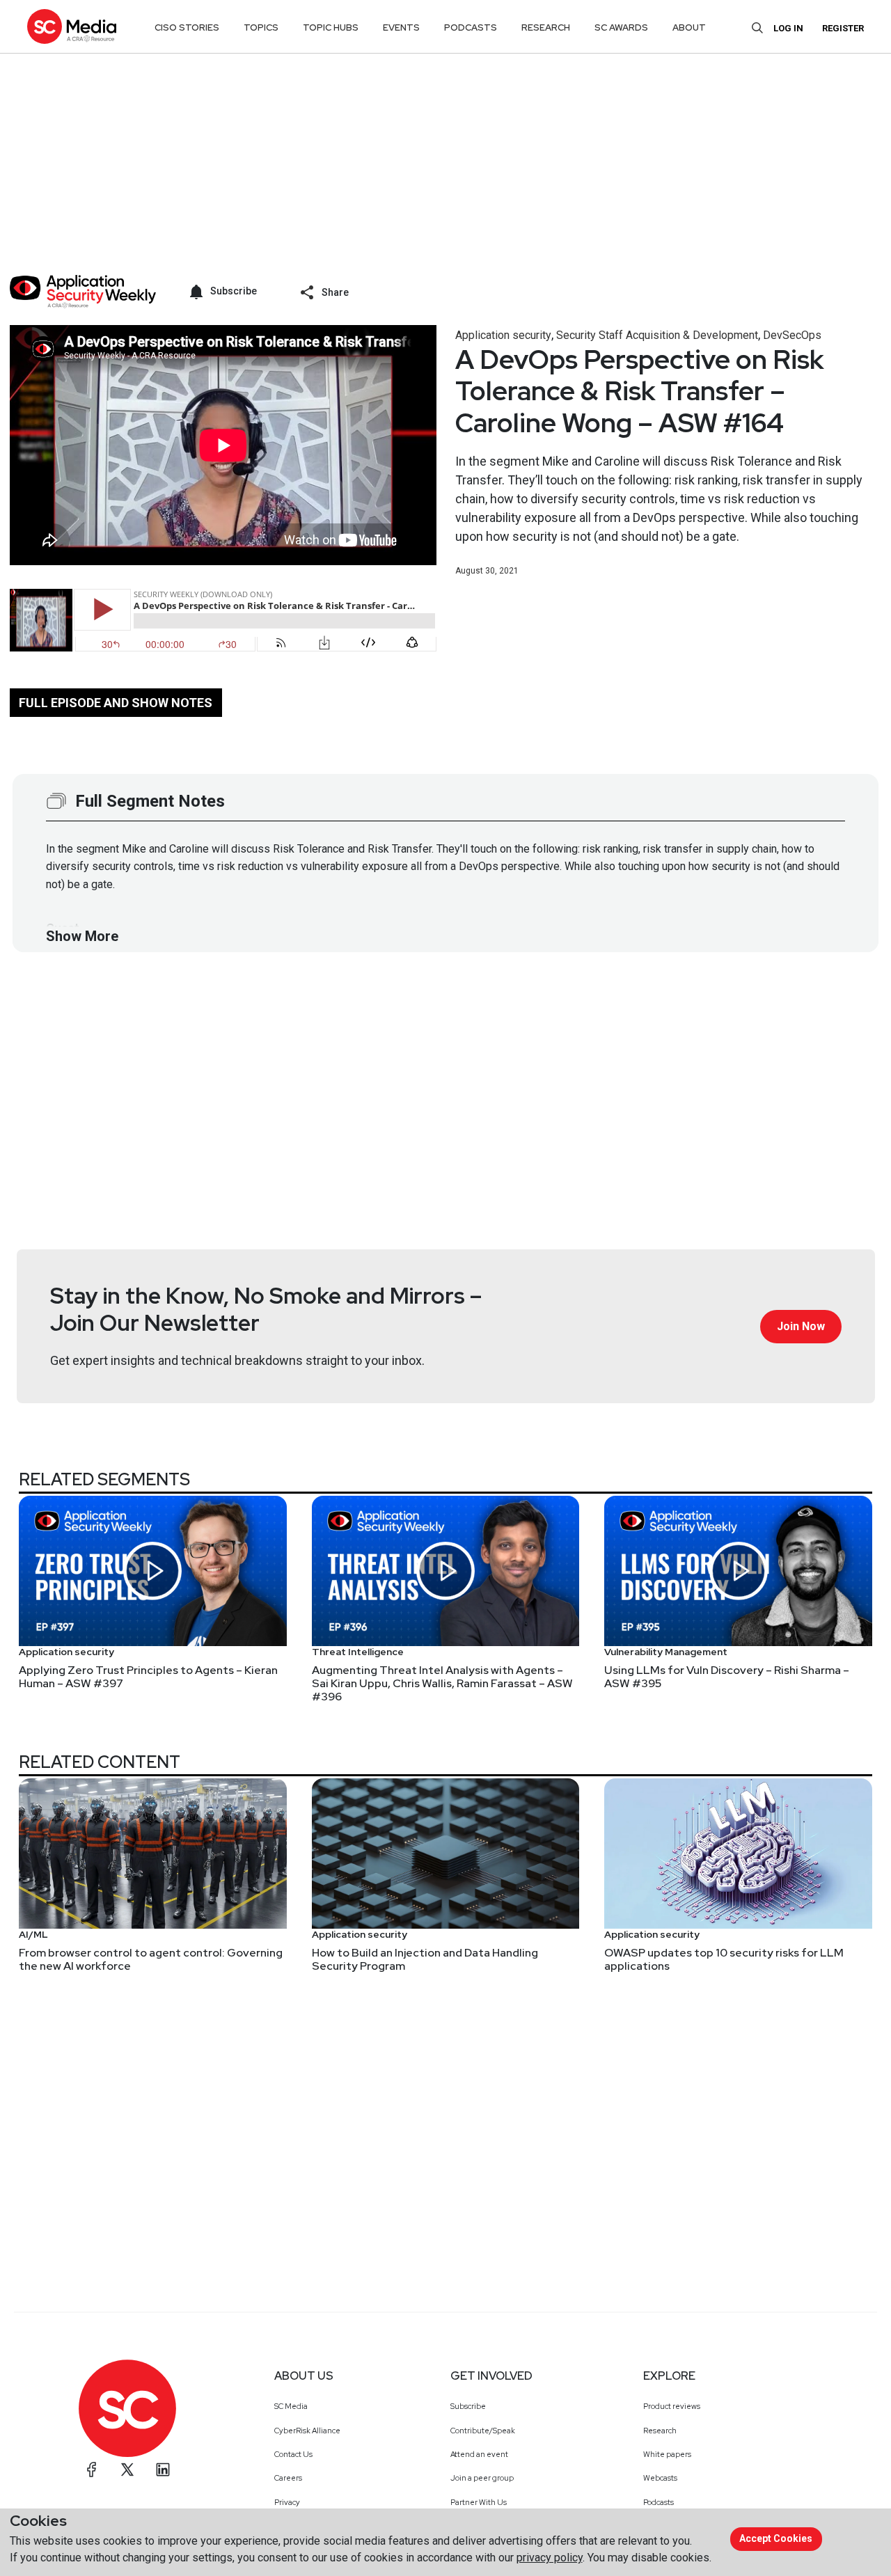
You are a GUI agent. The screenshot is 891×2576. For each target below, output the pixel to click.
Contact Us (293, 2454)
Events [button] (401, 27)
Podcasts (659, 2502)
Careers (288, 2478)
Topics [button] (261, 27)
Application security (503, 335)
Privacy (287, 2502)
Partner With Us (479, 2502)
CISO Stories (187, 27)
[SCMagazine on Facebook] (92, 2470)
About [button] (689, 27)
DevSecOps (792, 335)
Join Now (801, 1326)
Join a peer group (482, 2478)
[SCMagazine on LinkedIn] (163, 2470)
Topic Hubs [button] (331, 27)
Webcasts (660, 2478)
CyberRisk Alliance (307, 2431)
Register (843, 28)
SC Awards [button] (621, 27)
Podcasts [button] (471, 27)
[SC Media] (72, 26)
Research (660, 2431)
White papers (667, 2454)
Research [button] (546, 27)
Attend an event (479, 2454)
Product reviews (672, 2406)
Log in (788, 28)
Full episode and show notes (116, 703)
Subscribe (468, 2406)
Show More (82, 936)
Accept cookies (776, 2538)
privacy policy (550, 2558)
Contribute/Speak (483, 2431)
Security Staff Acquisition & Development (657, 335)
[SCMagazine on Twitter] (127, 2470)
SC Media (291, 2406)
